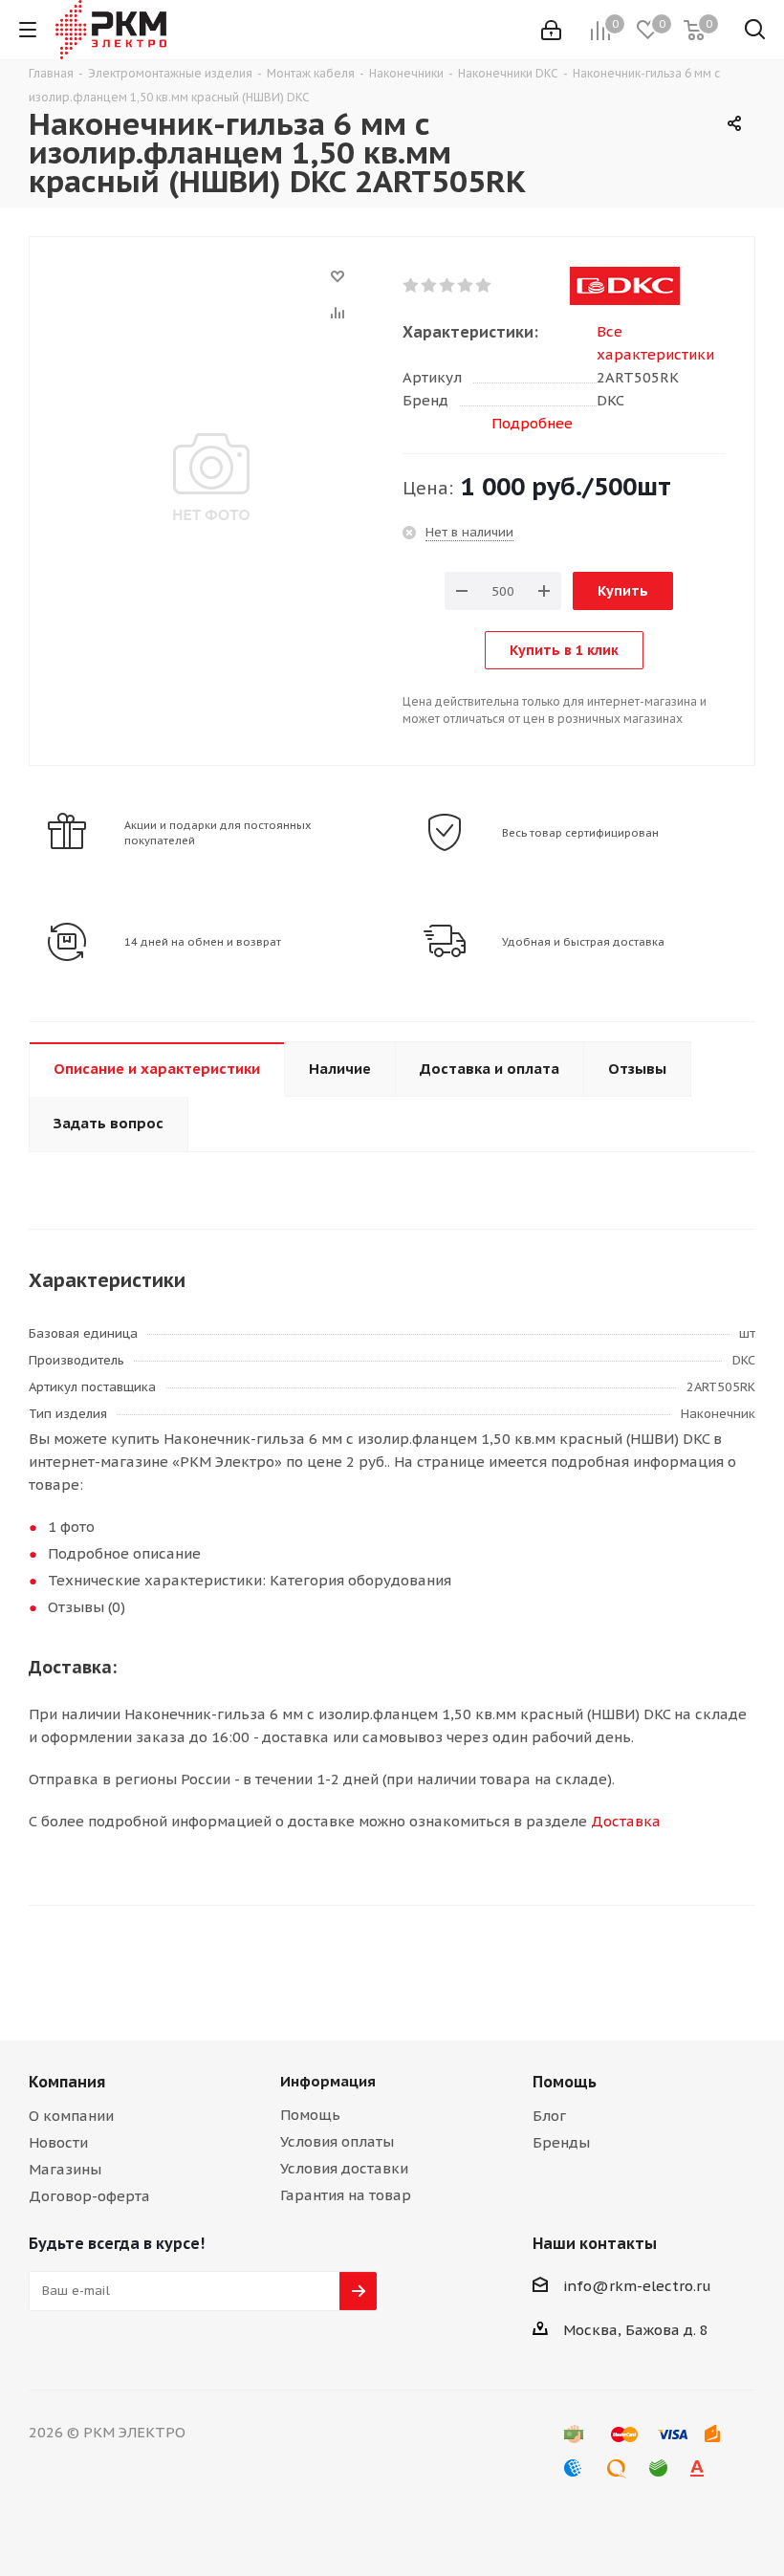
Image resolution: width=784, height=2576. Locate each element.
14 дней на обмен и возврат (203, 942)
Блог (549, 2116)
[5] (484, 286)
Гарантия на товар (346, 2195)
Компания (67, 2082)
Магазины (65, 2169)
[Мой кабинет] (551, 30)
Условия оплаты (337, 2141)
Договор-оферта (89, 2196)
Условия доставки (344, 2168)
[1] (412, 286)
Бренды (561, 2142)
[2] (430, 286)
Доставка (626, 1821)
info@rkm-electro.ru (637, 2286)
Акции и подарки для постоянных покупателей (218, 833)
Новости (58, 2142)
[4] (466, 286)
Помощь (310, 2115)
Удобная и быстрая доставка (583, 942)
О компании (71, 2116)
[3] (448, 286)
